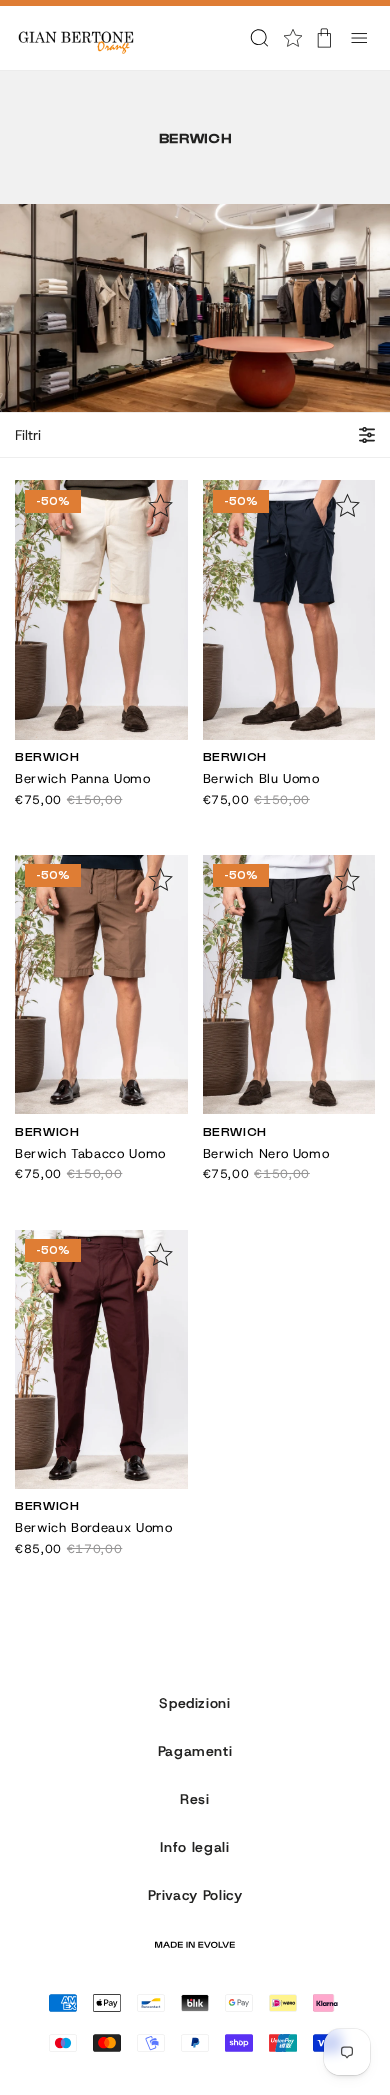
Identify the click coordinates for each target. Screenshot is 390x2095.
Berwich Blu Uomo (261, 778)
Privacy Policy (195, 1895)
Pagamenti (195, 1751)
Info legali (194, 1847)
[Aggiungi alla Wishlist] (160, 505)
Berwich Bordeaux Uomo (93, 1527)
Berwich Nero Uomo (266, 1153)
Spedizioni (194, 1703)
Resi (195, 1799)
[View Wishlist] (293, 38)
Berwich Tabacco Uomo (90, 1153)
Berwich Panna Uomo (83, 778)
